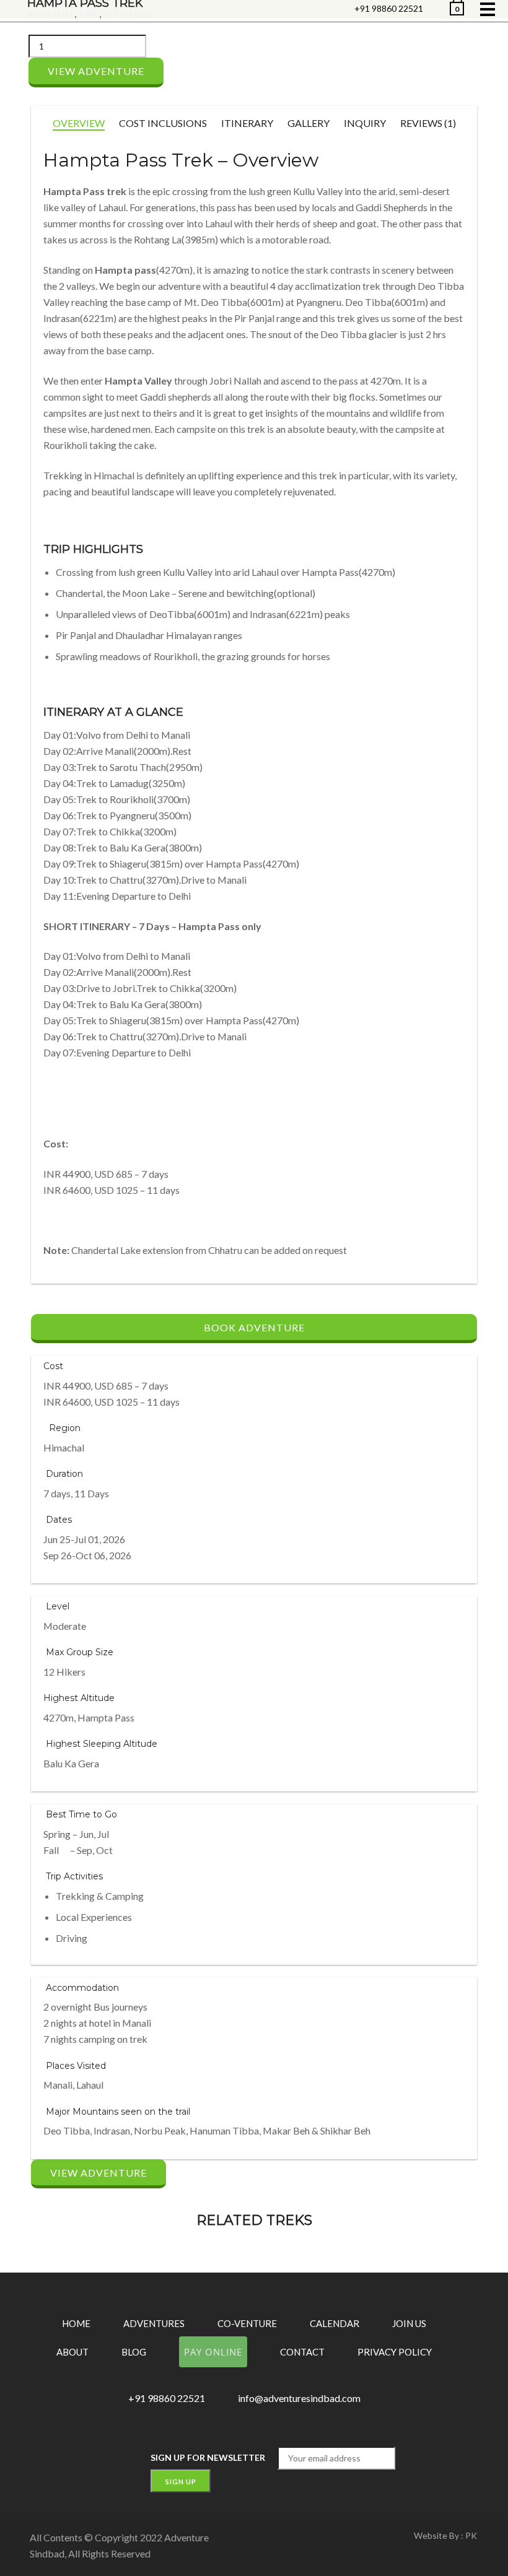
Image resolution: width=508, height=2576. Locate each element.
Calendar (335, 2323)
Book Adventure (254, 1327)
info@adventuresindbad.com (299, 2398)
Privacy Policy (395, 2352)
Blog (134, 2352)
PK (471, 2535)
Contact (302, 2352)
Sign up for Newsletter (208, 2457)
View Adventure (96, 71)
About (72, 2352)
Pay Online (213, 2352)
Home (76, 2323)
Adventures (154, 2323)
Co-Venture (247, 2323)
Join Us (409, 2323)
